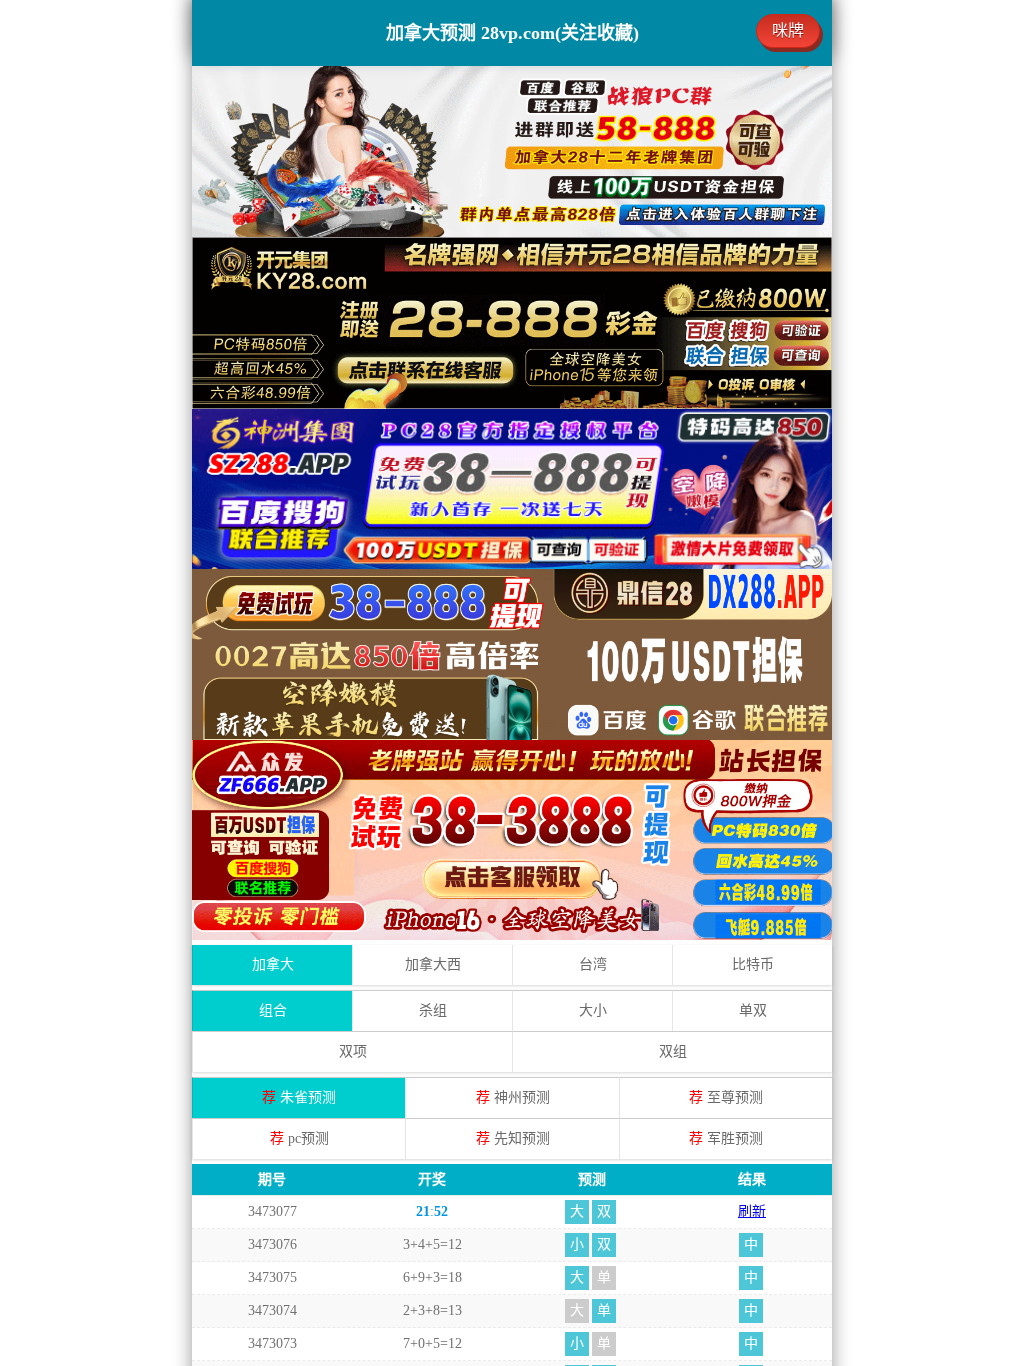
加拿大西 (433, 964)
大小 (593, 1010)
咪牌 (788, 30)
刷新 (752, 1211)
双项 (353, 1051)
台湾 (593, 964)
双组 (673, 1051)
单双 (753, 1010)
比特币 (753, 964)
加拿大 (273, 964)
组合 (273, 1010)
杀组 (433, 1010)
